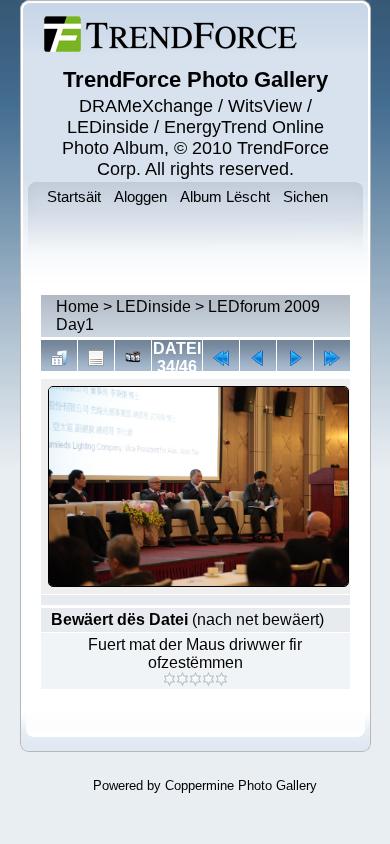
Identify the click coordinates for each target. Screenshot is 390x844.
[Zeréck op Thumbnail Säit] (59, 358)
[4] (208, 679)
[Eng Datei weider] (258, 358)
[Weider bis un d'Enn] (332, 358)
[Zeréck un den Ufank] (221, 358)
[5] (221, 679)
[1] (169, 679)
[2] (182, 679)
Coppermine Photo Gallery (241, 785)
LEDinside (153, 306)
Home (77, 306)
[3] (195, 679)
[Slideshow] (133, 358)
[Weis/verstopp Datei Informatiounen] (96, 358)
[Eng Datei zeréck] (295, 358)
